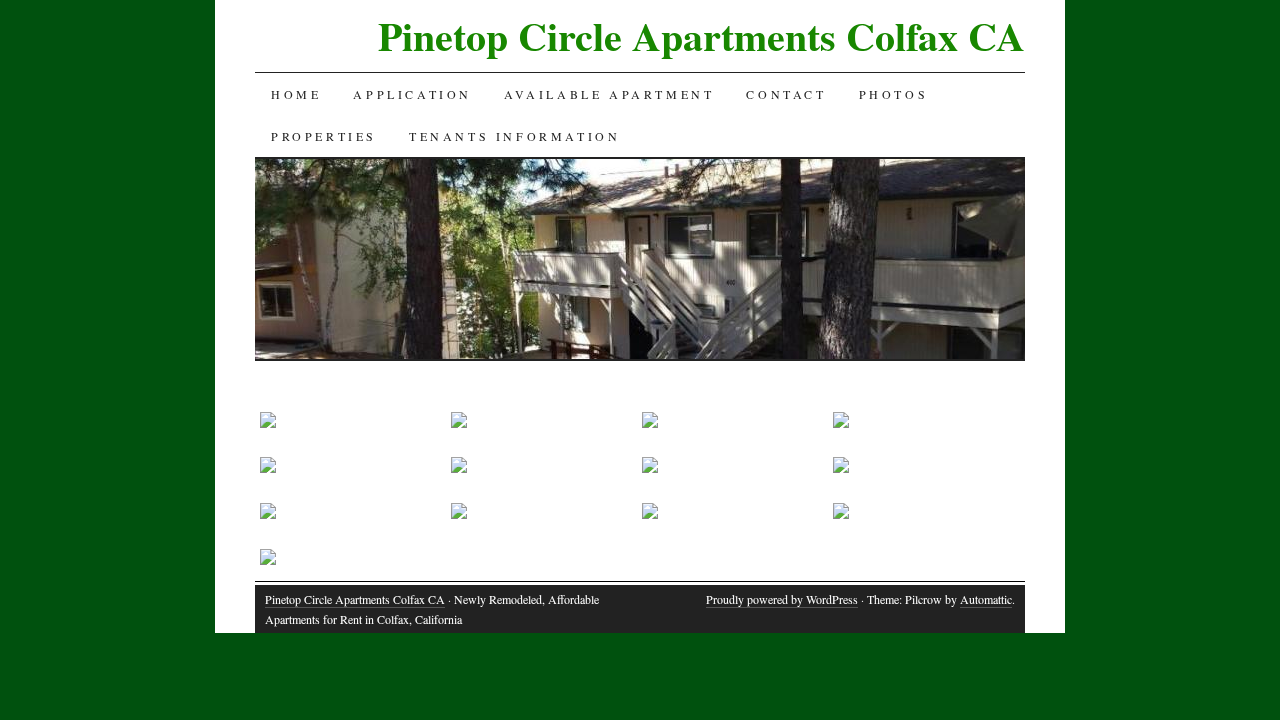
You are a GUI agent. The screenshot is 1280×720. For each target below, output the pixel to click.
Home (296, 94)
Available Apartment (609, 94)
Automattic (986, 599)
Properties (324, 136)
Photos (894, 94)
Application (412, 94)
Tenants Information (514, 136)
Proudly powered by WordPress (782, 599)
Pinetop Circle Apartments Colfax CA (701, 35)
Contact (786, 94)
